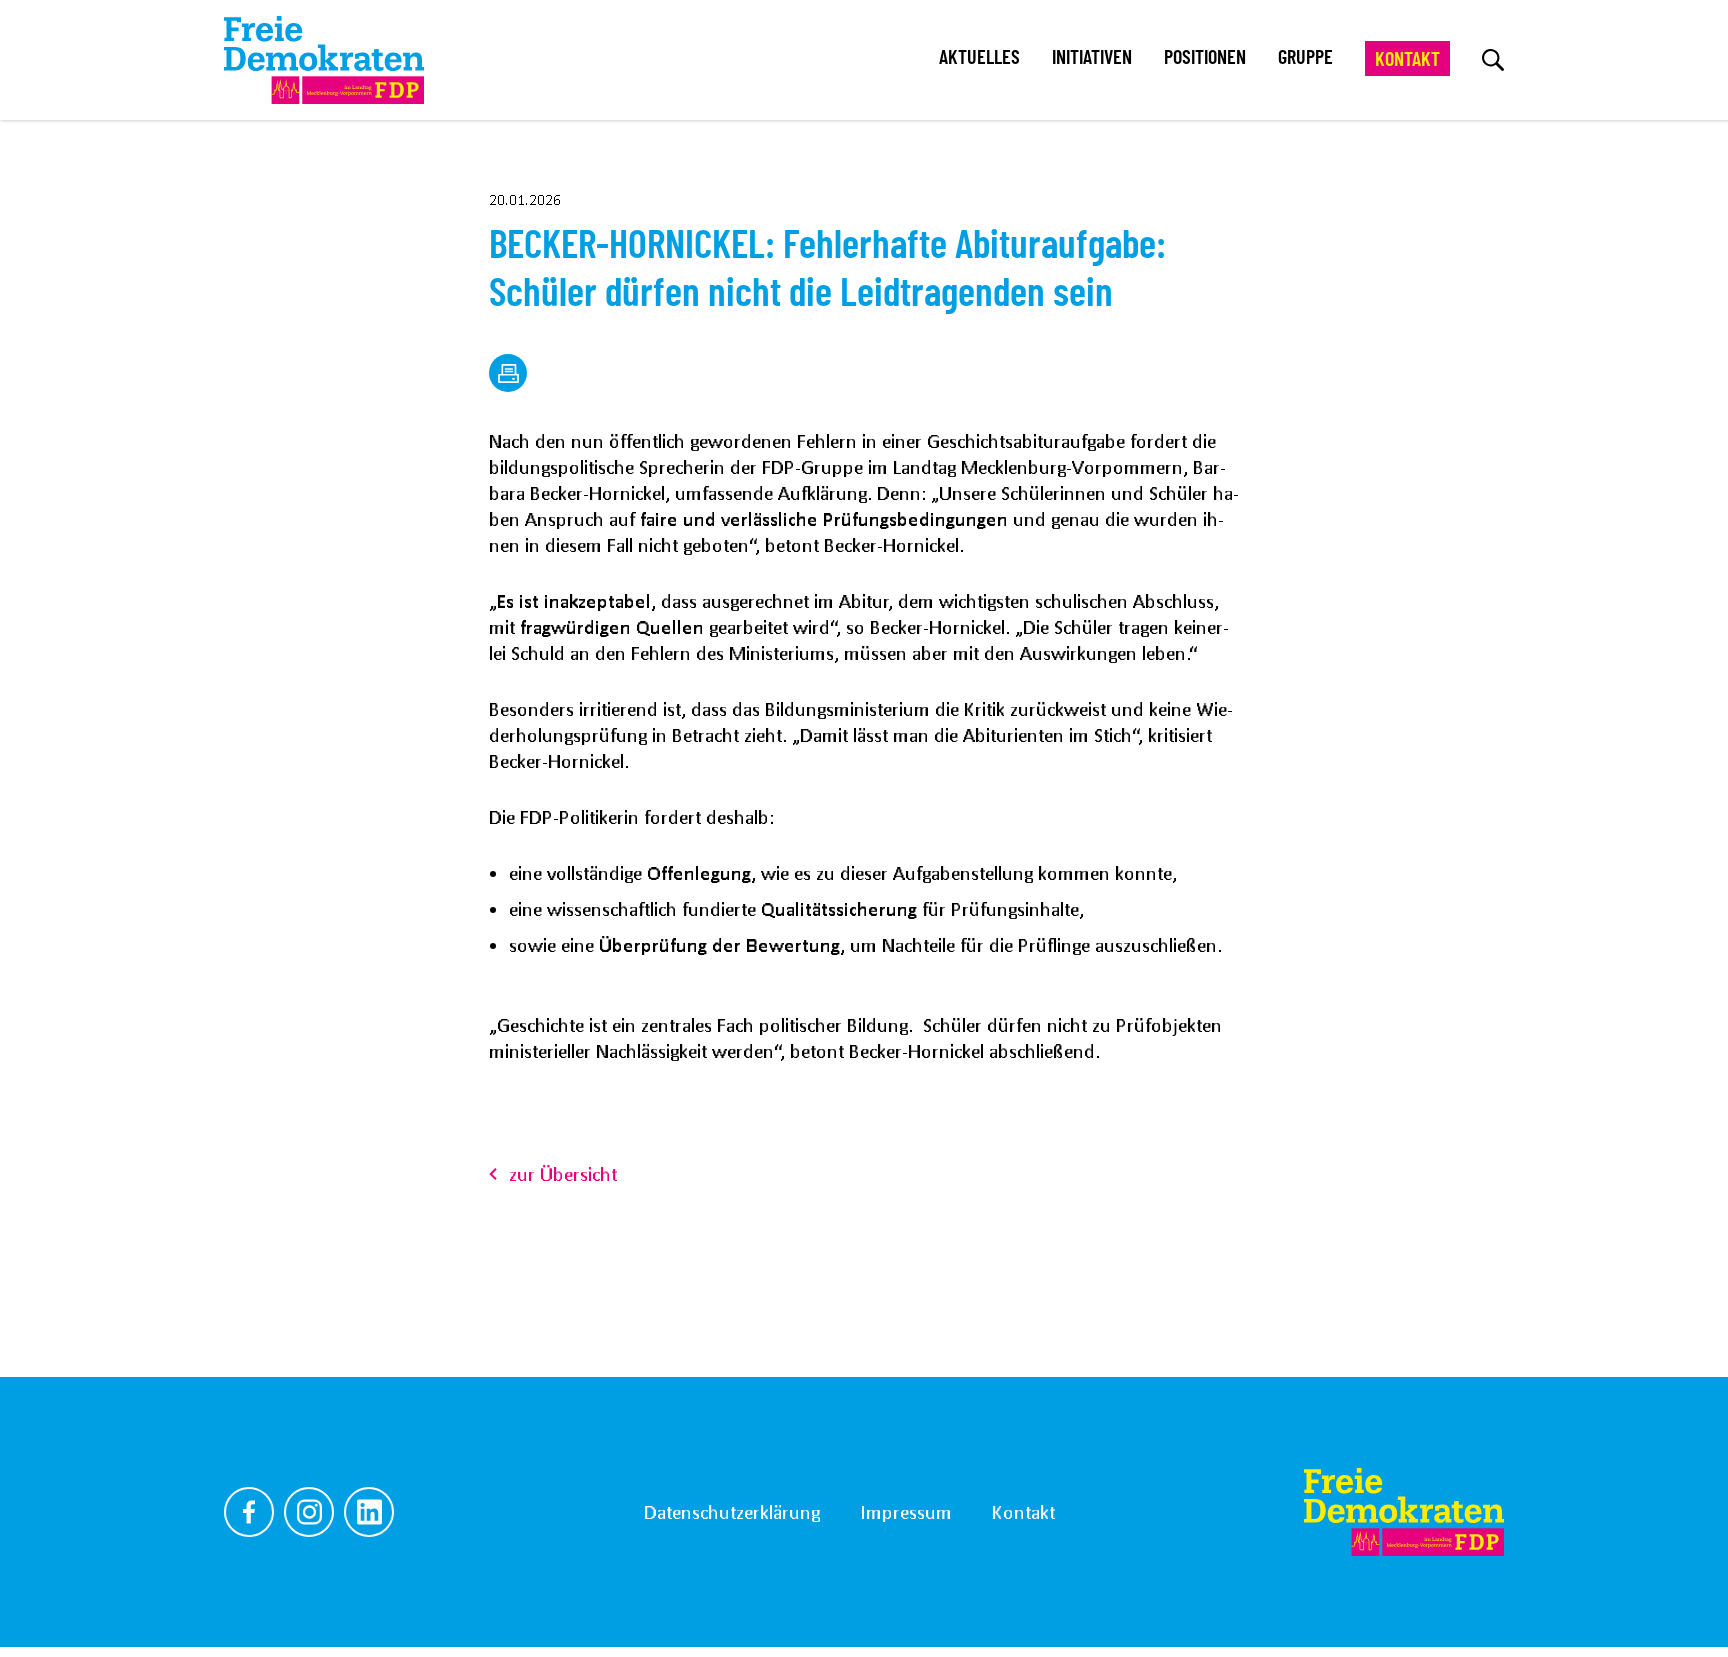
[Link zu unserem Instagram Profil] (309, 1512)
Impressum (906, 1512)
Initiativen (1092, 58)
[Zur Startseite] (1404, 1512)
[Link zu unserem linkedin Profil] (369, 1512)
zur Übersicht (563, 1174)
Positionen (1205, 58)
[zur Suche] (1493, 60)
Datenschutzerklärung (732, 1512)
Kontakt (1407, 60)
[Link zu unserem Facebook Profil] (249, 1512)
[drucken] (508, 373)
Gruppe (1305, 58)
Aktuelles (979, 58)
